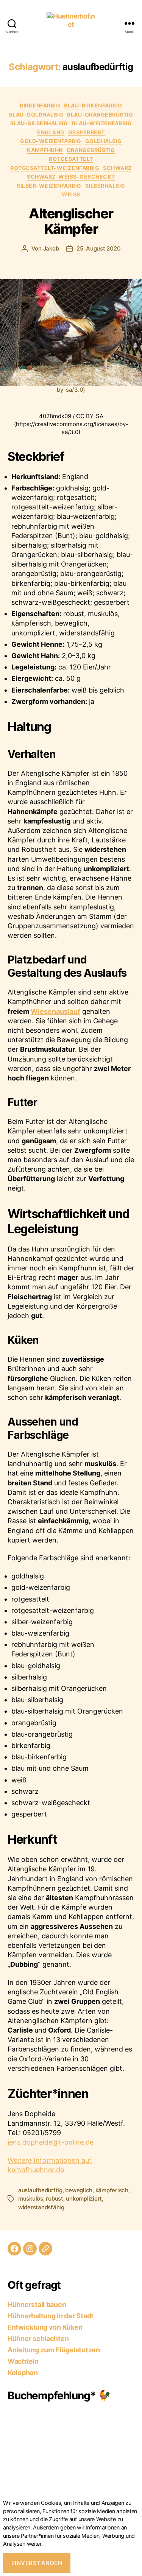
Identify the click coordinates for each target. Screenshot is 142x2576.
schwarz (117, 168)
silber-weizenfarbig (49, 186)
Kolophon (23, 2373)
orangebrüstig (91, 150)
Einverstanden (37, 2563)
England (51, 132)
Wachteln (23, 2361)
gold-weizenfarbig (51, 141)
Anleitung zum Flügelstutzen (54, 2350)
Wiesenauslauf (55, 1011)
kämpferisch (112, 2190)
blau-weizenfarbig (102, 123)
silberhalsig (105, 186)
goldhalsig (104, 141)
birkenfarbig (40, 105)
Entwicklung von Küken (45, 2327)
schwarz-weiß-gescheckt (71, 177)
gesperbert (87, 132)
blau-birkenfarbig (93, 105)
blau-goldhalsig (36, 114)
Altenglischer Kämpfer (71, 221)
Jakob (51, 248)
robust (54, 2199)
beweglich (79, 2190)
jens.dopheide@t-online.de (51, 2142)
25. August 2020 (98, 248)
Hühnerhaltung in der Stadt (51, 2316)
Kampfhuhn (45, 150)
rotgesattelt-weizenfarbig (55, 168)
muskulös (31, 2199)
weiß (71, 194)
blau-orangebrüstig (100, 114)
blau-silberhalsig (39, 123)
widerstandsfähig (41, 2207)
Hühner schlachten (38, 2339)
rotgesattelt (71, 159)
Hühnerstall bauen (37, 2304)
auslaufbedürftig (40, 2190)
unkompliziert (84, 2199)
